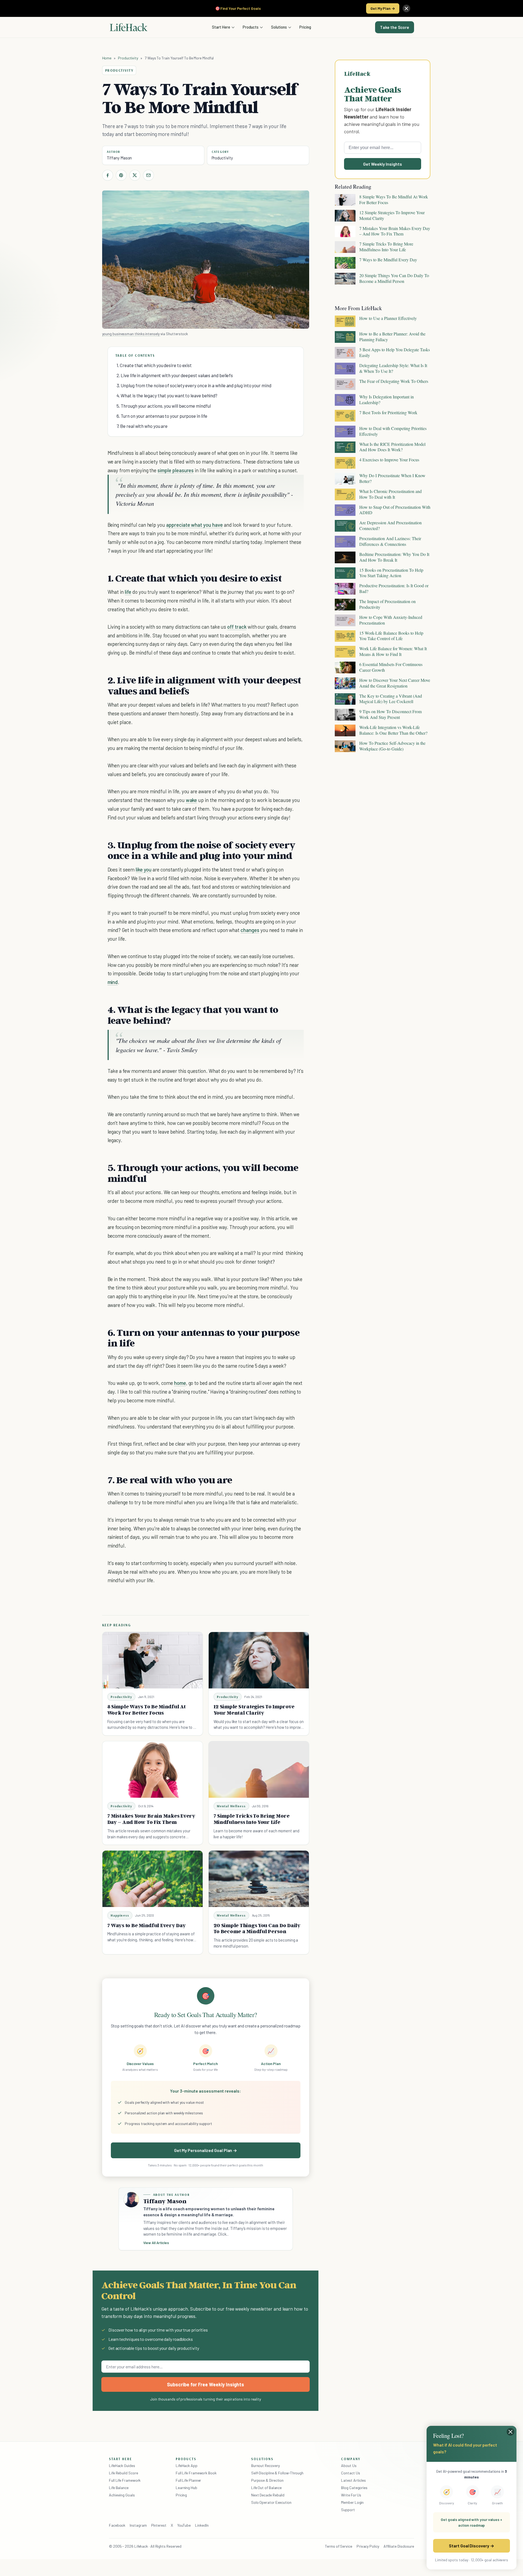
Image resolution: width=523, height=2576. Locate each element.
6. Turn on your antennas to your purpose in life (162, 416)
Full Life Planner (188, 2480)
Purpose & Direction (267, 2480)
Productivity (128, 58)
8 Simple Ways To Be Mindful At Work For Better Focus (147, 1710)
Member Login (352, 2502)
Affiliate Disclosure (399, 2546)
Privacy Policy (368, 2546)
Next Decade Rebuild (268, 2495)
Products (251, 27)
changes (250, 930)
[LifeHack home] (129, 27)
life (128, 592)
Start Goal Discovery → (471, 2546)
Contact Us (350, 2473)
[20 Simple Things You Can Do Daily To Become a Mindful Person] (259, 1879)
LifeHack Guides (122, 2465)
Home (107, 58)
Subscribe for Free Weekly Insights (206, 2384)
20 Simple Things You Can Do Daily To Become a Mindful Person (257, 1928)
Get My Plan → (383, 8)
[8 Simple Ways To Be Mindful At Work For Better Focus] (153, 1660)
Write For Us (351, 2495)
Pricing (305, 27)
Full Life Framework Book (196, 2473)
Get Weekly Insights (383, 164)
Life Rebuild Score (123, 2473)
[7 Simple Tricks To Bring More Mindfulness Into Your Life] (259, 1770)
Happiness (120, 1915)
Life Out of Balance (266, 2488)
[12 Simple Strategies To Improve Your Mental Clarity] (259, 1660)
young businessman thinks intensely (131, 334)
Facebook (117, 2525)
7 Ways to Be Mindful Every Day (147, 1925)
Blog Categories (354, 2488)
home (180, 1383)
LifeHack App (187, 2465)
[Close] (406, 8)
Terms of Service (339, 2546)
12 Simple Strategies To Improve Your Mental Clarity (254, 1710)
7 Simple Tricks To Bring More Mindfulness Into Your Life (252, 1819)
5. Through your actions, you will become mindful (164, 406)
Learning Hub (186, 2488)
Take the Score (395, 27)
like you (144, 869)
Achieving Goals (122, 2495)
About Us (349, 2465)
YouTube (184, 2525)
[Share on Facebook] (108, 175)
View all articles (156, 2243)
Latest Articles (353, 2480)
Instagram (138, 2525)
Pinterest (159, 2525)
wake (191, 800)
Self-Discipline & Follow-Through (277, 2473)
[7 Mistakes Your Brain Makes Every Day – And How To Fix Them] (153, 1770)
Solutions (279, 27)
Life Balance (119, 2488)
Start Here (221, 27)
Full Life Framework (125, 2480)
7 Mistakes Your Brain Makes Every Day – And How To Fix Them (151, 1819)
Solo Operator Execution (271, 2502)
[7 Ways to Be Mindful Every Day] (153, 1879)
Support (348, 2510)
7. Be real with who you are (142, 426)
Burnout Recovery (265, 2465)
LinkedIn (202, 2525)
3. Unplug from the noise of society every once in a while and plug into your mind (194, 385)
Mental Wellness (231, 1806)
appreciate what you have (194, 525)
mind (113, 982)
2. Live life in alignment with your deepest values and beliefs (175, 375)
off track (237, 627)
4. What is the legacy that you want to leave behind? (167, 395)
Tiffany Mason (119, 158)
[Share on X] (135, 175)
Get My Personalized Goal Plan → (206, 2150)
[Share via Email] (148, 175)
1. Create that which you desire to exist (154, 365)
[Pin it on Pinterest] (121, 175)
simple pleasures (176, 470)
